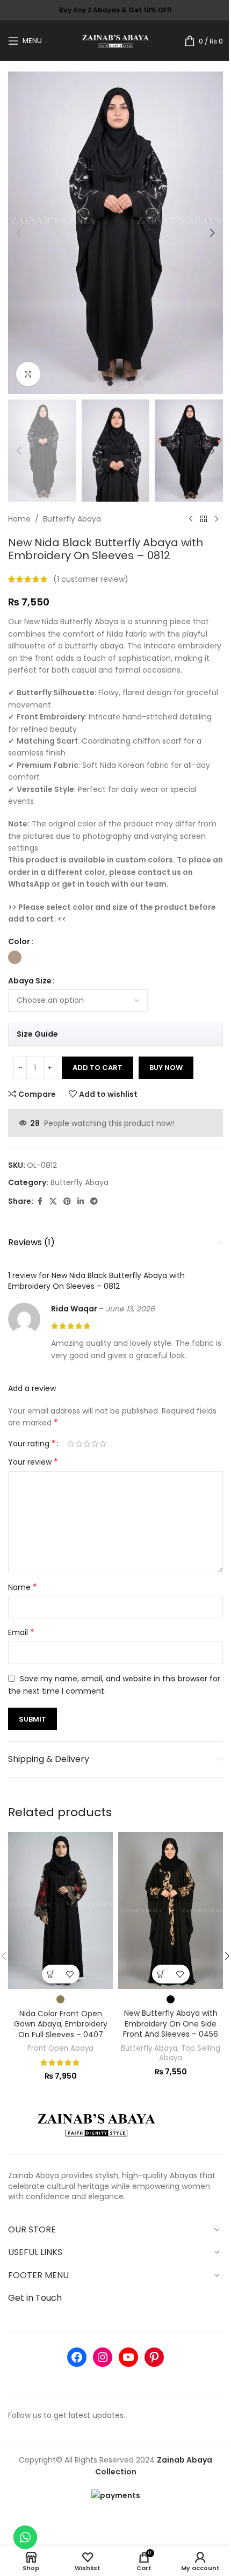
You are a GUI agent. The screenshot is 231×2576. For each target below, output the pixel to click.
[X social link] (53, 1201)
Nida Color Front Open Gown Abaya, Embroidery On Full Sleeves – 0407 (61, 2024)
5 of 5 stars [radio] (103, 1444)
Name (23, 1587)
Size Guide (37, 1034)
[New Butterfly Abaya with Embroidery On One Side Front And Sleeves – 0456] (171, 1910)
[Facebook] (77, 2357)
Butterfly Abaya (72, 519)
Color (19, 941)
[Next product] (216, 519)
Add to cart (98, 1068)
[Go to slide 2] (121, 383)
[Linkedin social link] (81, 1201)
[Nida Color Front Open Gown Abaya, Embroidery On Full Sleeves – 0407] (60, 1911)
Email (21, 1632)
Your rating (32, 1444)
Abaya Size (30, 981)
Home (19, 519)
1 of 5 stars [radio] (71, 1444)
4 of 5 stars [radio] (95, 1444)
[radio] (15, 957)
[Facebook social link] (40, 1201)
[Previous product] (191, 519)
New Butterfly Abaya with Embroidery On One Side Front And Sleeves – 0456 (171, 2024)
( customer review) (91, 579)
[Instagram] (103, 2357)
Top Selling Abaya (190, 2053)
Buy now (166, 1068)
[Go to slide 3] (132, 383)
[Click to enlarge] (28, 374)
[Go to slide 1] (110, 383)
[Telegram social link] (94, 1201)
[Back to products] (204, 519)
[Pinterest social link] (67, 1201)
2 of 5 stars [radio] (79, 1444)
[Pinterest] (154, 2357)
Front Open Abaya (60, 2048)
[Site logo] (116, 40)
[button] (19, 233)
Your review (33, 1462)
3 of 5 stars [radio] (87, 1444)
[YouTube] (128, 2357)
